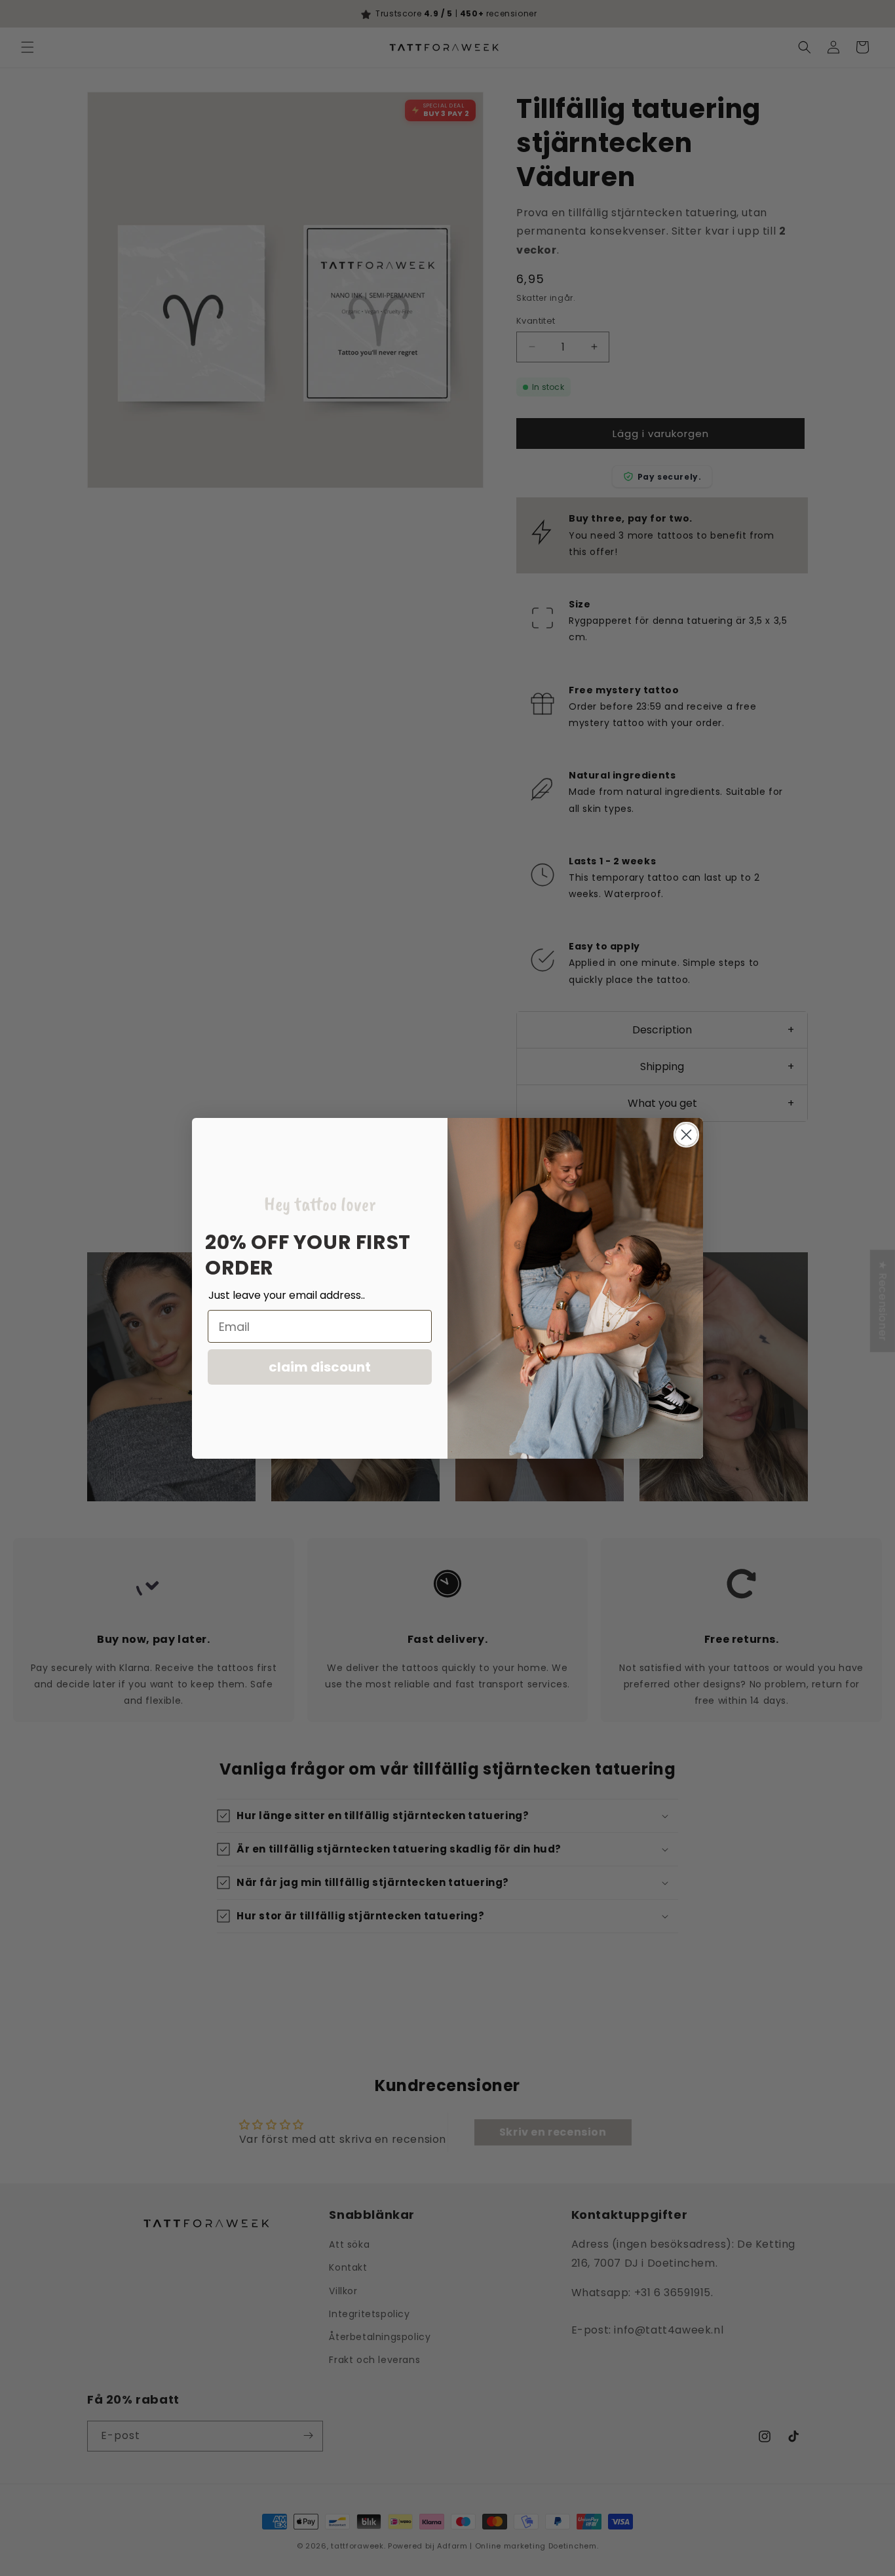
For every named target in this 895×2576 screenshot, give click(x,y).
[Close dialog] (686, 1135)
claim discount (320, 1367)
